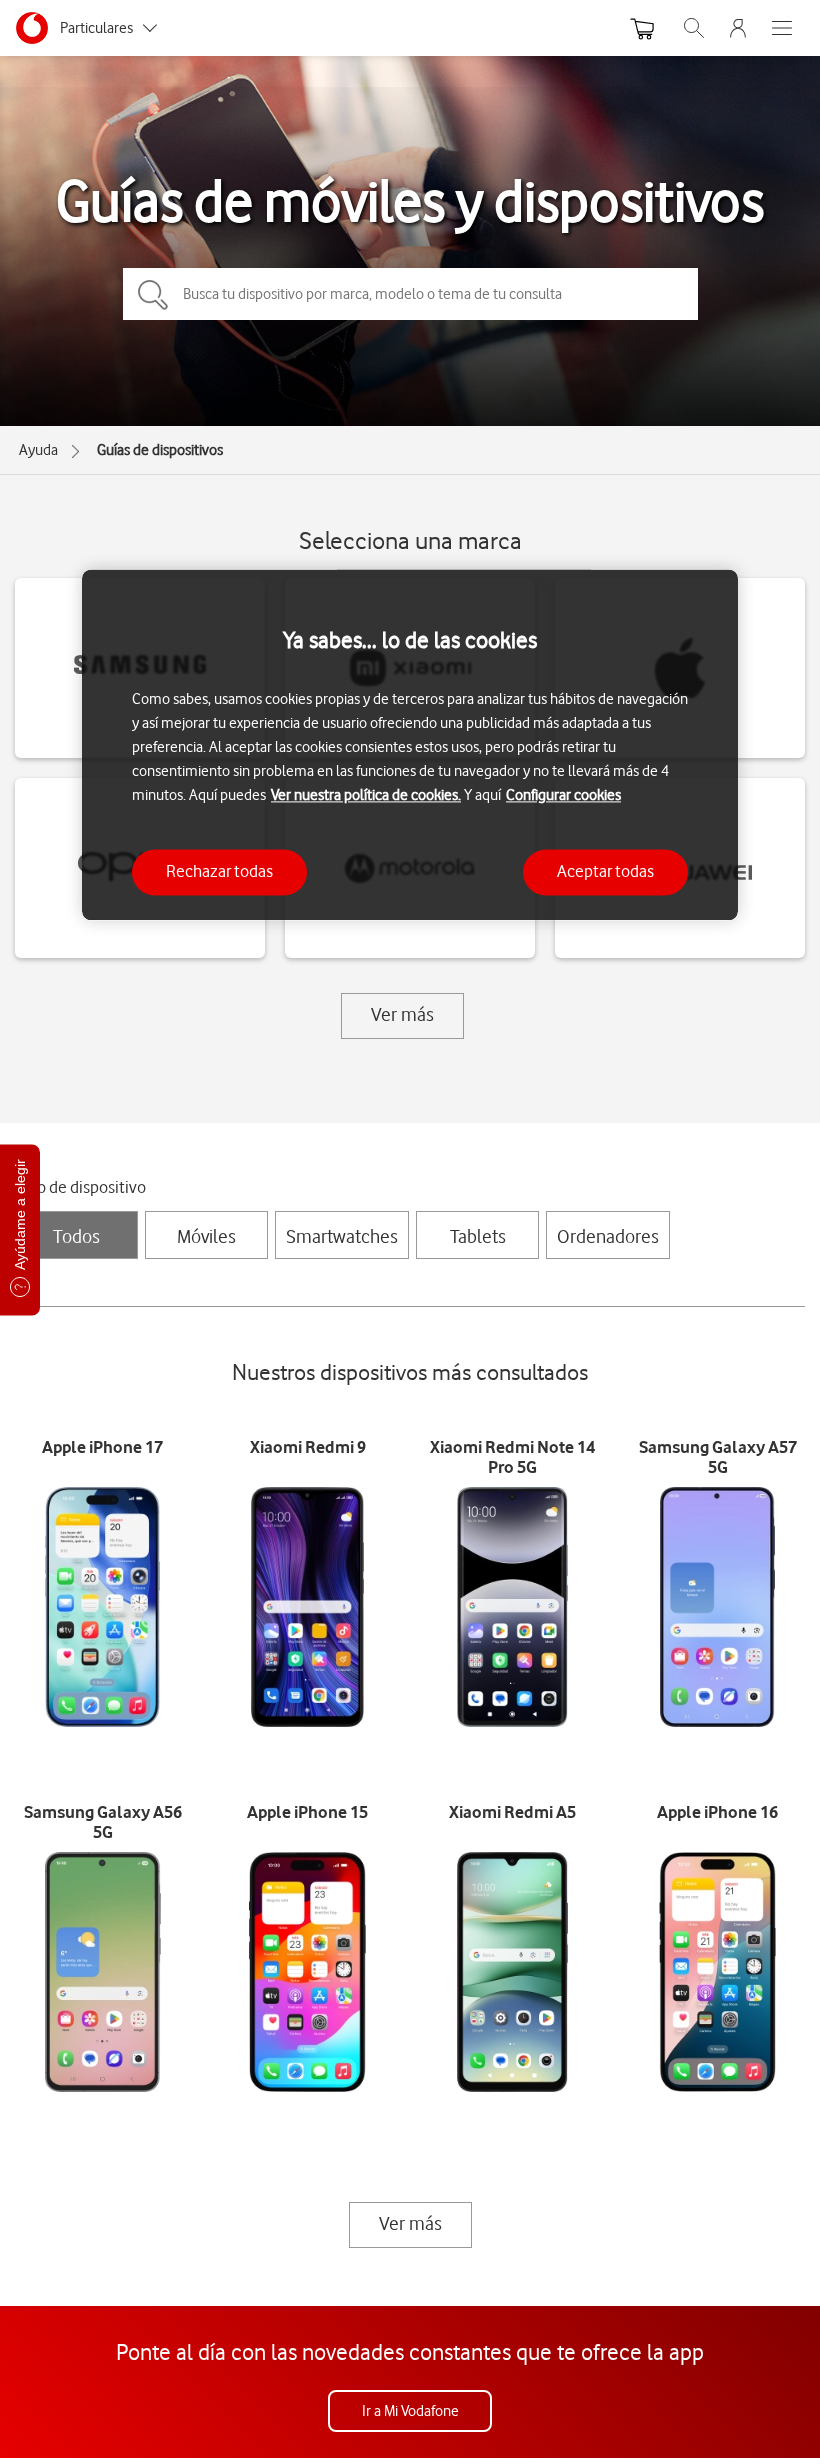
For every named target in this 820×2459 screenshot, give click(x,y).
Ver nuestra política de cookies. (366, 796)
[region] (410, 744)
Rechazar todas (219, 872)
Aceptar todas (605, 872)
